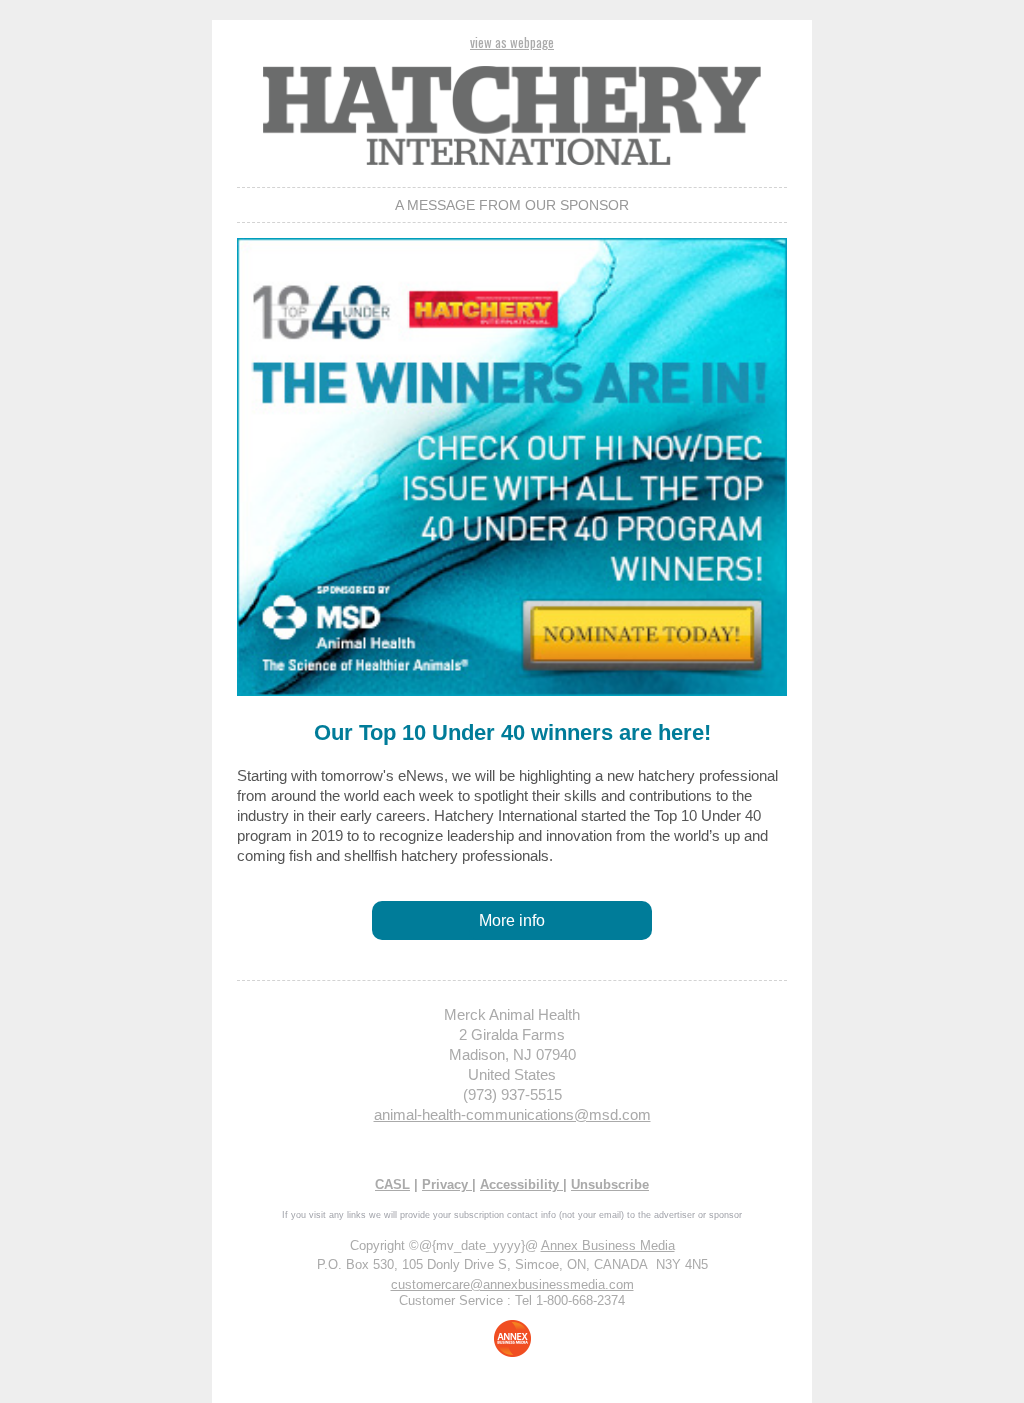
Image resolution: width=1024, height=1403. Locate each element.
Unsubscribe (610, 1184)
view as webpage (512, 42)
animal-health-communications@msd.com (512, 1114)
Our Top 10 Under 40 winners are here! (512, 732)
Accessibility (521, 1184)
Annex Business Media (608, 1245)
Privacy (447, 1184)
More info (512, 920)
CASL (392, 1184)
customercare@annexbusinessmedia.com (512, 1284)
